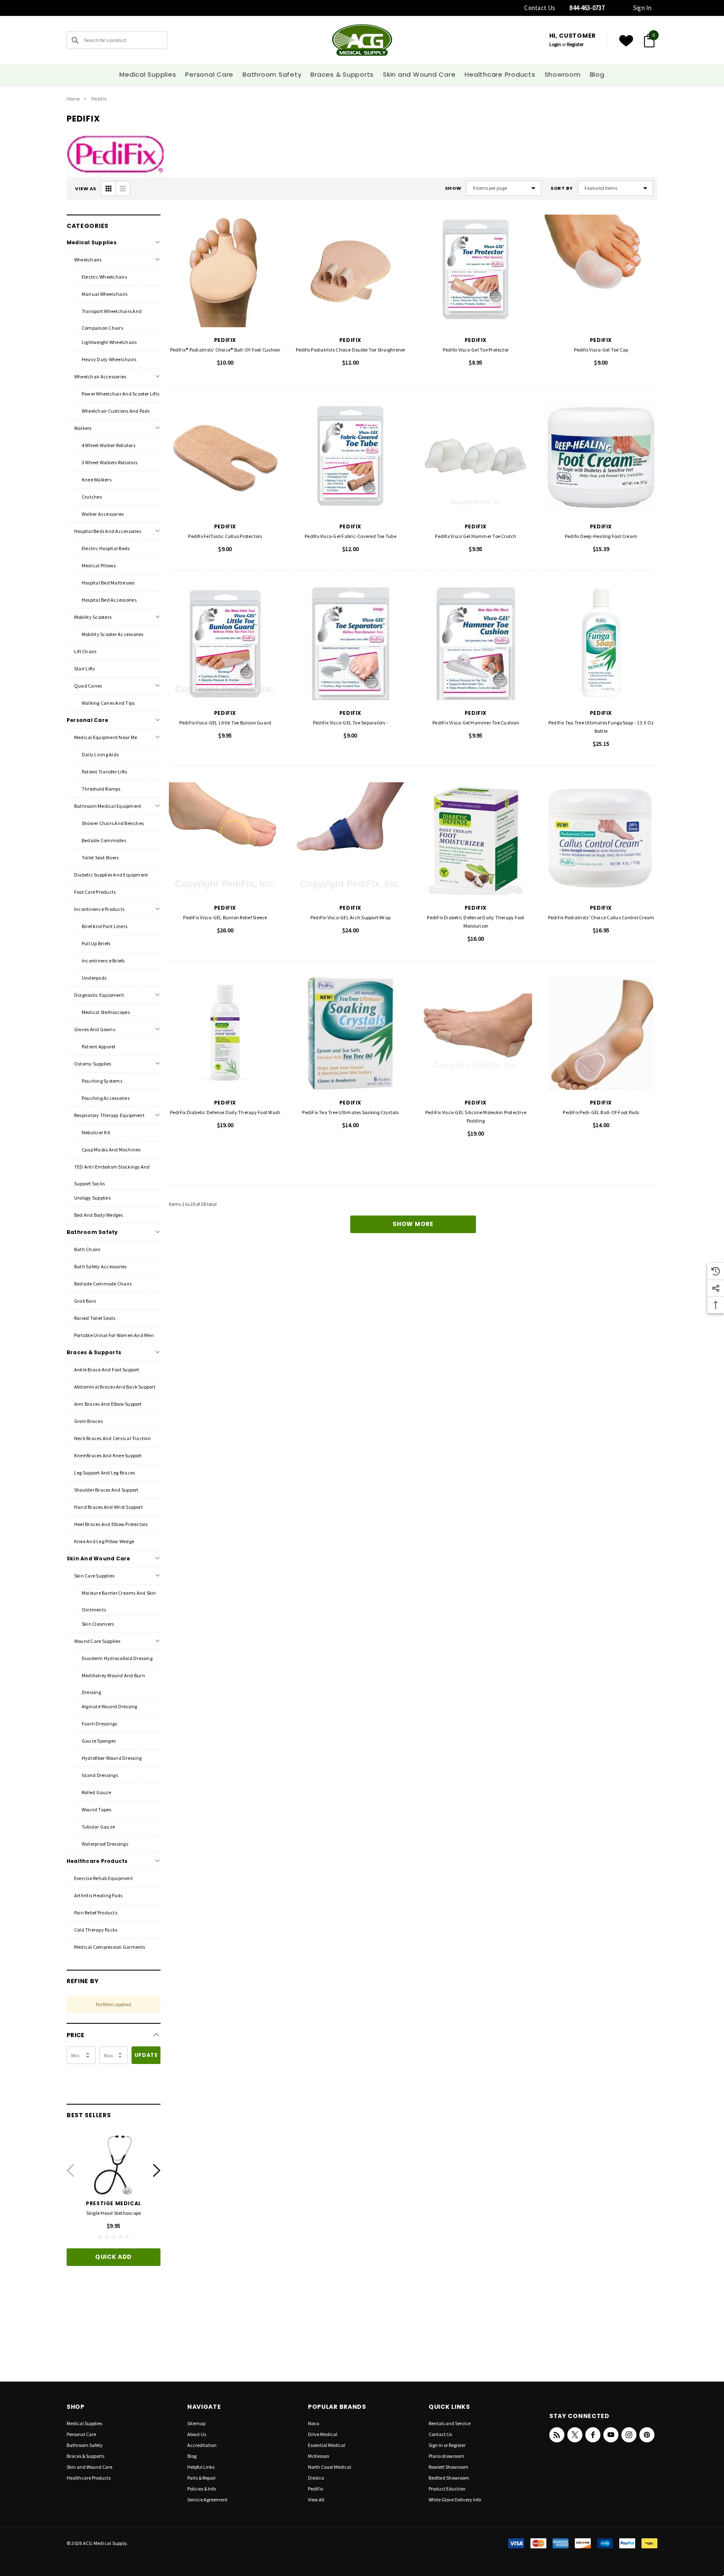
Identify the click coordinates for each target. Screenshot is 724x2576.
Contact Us (540, 8)
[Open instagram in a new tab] (629, 2435)
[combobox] (117, 40)
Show (453, 188)
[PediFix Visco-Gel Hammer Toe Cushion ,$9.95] (476, 644)
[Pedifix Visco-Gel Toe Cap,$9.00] (601, 271)
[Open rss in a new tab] (557, 2435)
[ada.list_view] (123, 189)
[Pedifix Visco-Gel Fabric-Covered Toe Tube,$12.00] (350, 457)
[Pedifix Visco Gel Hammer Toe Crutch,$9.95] (476, 457)
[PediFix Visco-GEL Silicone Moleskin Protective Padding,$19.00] (476, 1033)
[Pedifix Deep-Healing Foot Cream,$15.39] (601, 457)
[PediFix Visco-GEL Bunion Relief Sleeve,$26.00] (225, 839)
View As (86, 189)
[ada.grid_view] (109, 189)
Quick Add (114, 2257)
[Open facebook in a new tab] (593, 2435)
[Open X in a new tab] (575, 2435)
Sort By (562, 188)
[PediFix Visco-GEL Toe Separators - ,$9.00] (350, 644)
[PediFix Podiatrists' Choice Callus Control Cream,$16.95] (601, 839)
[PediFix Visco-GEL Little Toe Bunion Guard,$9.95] (225, 644)
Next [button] (157, 2170)
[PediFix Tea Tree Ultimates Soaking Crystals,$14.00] (350, 1033)
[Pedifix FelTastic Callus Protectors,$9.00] (225, 457)
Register (575, 44)
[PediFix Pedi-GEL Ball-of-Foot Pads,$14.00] (601, 1033)
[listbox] (615, 188)
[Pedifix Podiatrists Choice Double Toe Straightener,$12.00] (350, 271)
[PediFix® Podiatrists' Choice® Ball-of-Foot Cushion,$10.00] (225, 271)
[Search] (75, 40)
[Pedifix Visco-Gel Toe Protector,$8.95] (476, 271)
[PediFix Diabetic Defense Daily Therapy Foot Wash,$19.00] (225, 1033)
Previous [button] (70, 2170)
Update (146, 2055)
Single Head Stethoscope (114, 2213)
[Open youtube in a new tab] (611, 2435)
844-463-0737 (587, 8)
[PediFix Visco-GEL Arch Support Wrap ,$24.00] (350, 839)
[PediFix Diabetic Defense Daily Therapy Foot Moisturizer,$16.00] (476, 839)
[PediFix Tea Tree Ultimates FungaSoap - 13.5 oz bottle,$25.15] (601, 644)
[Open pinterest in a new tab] (647, 2435)
